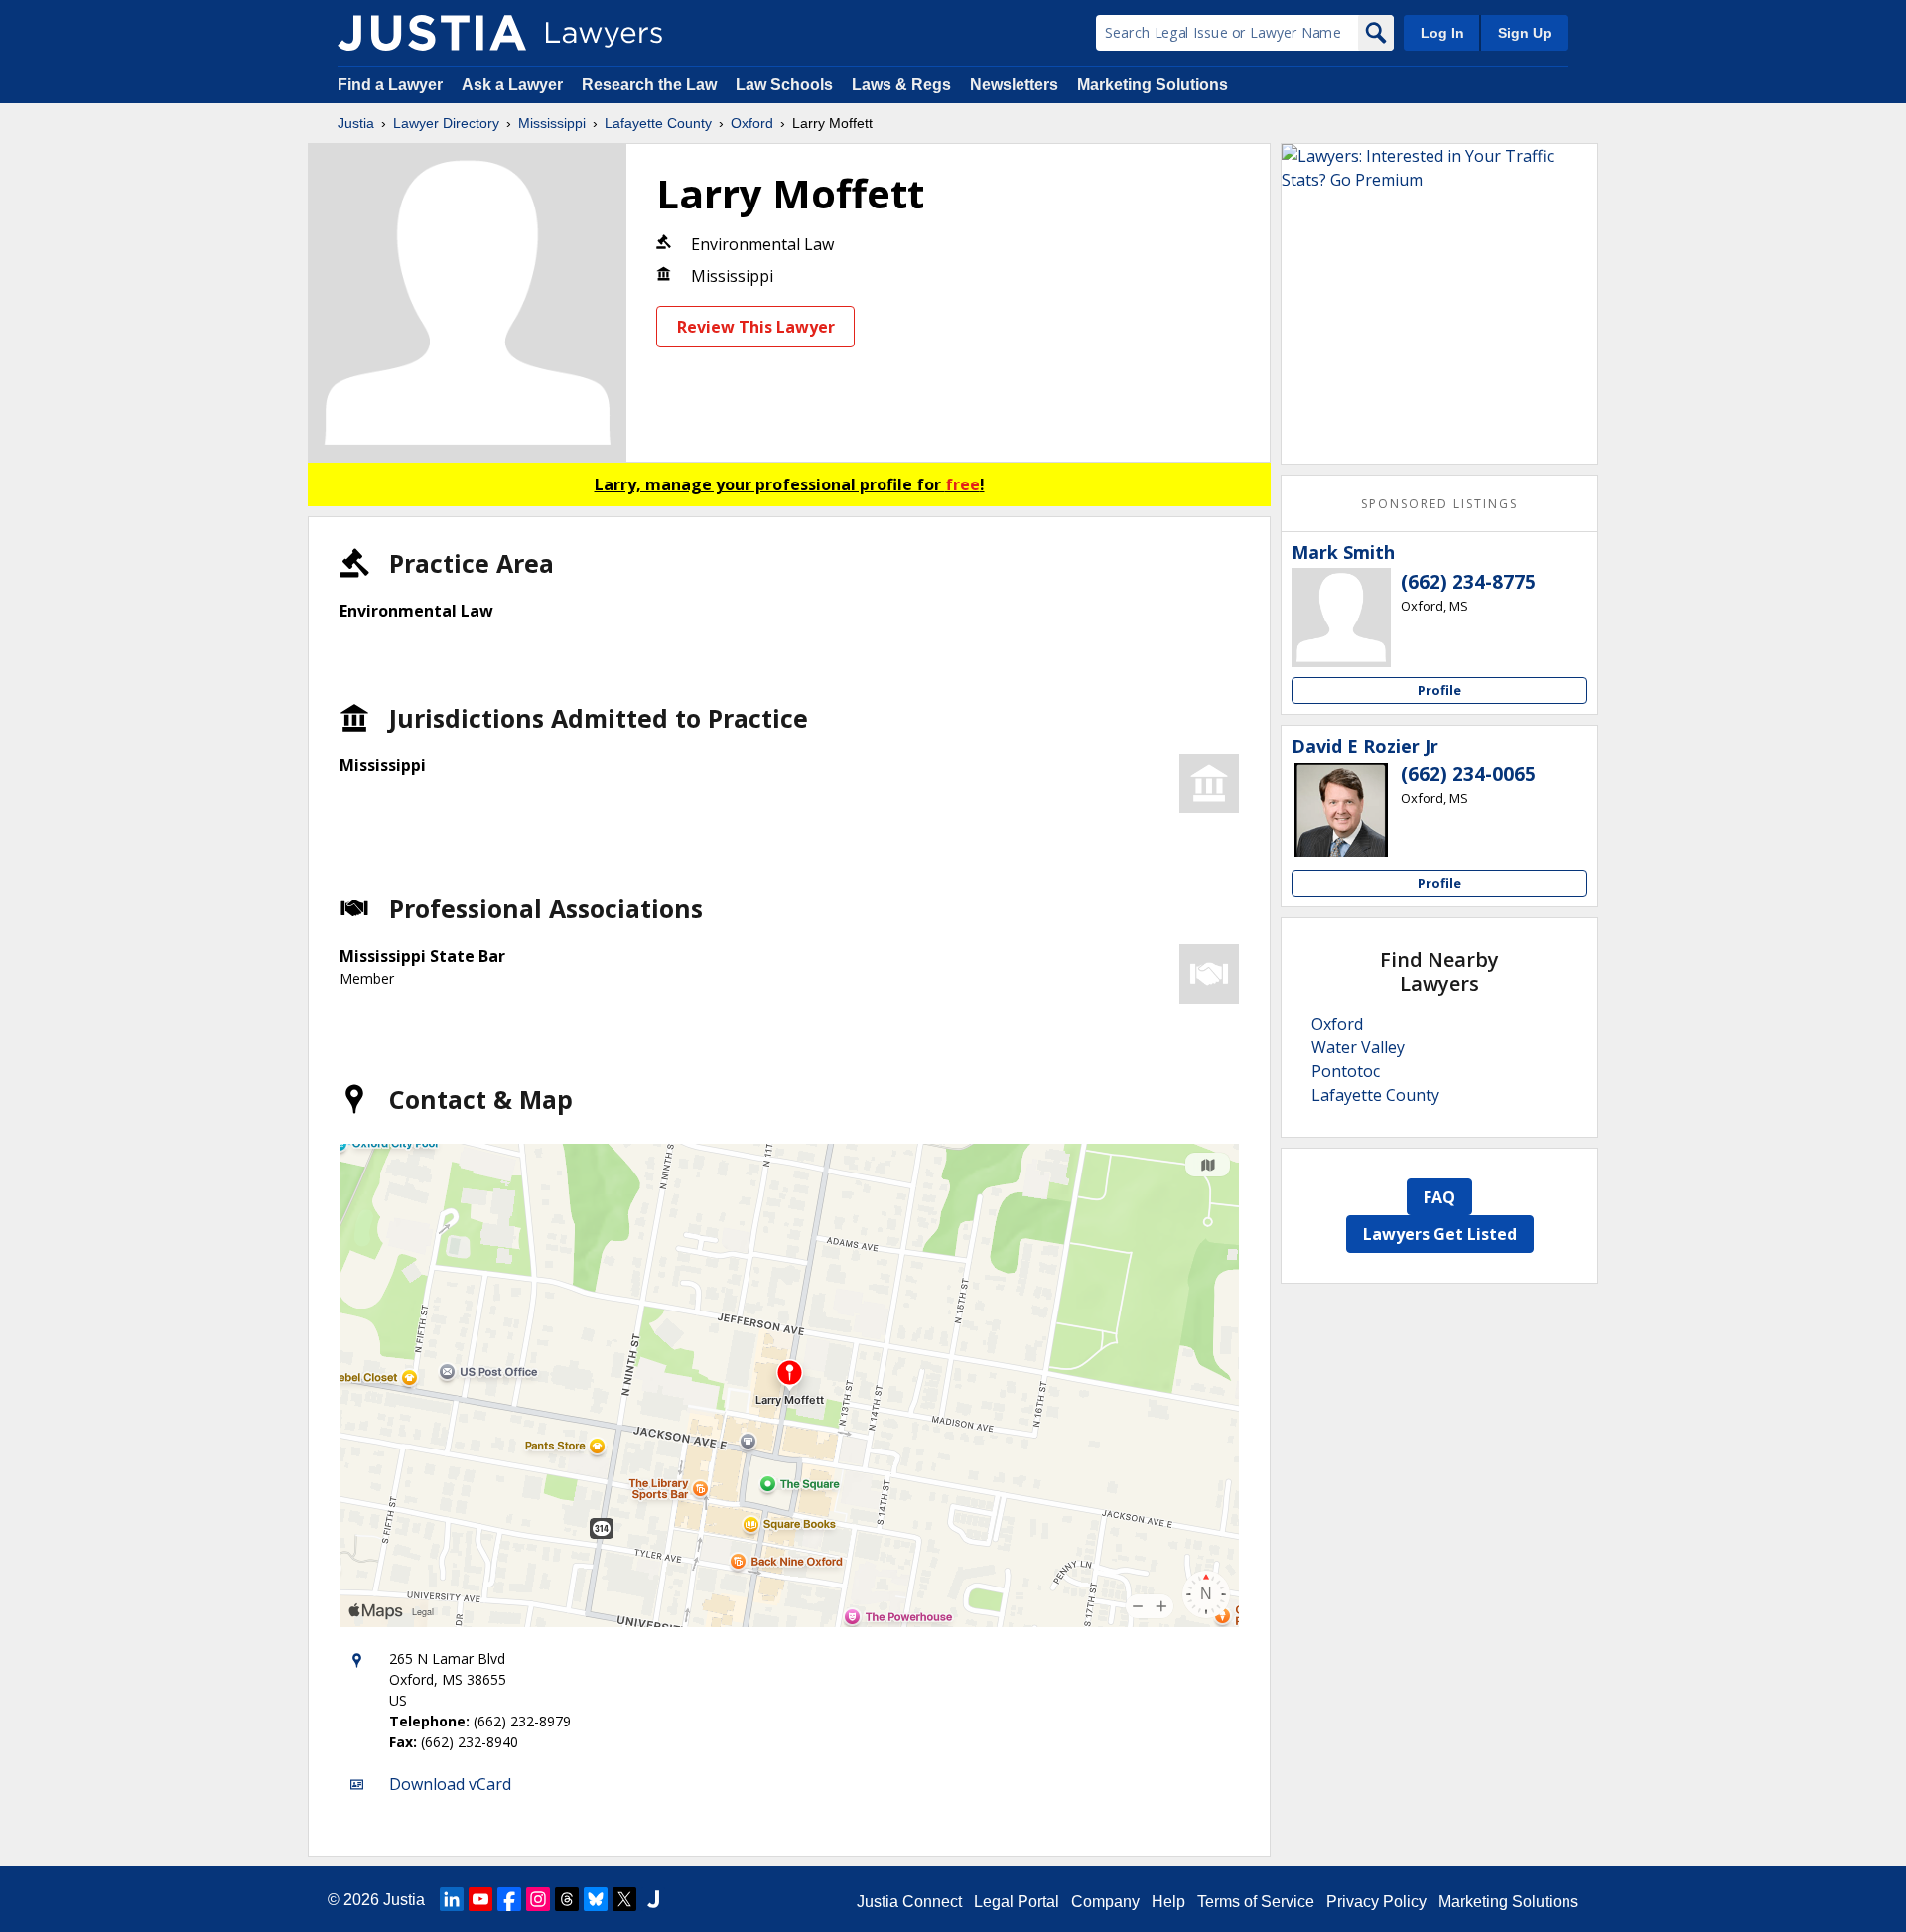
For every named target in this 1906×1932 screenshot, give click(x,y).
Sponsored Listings (1439, 504)
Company (1105, 1902)
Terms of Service (1256, 1902)
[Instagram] (538, 1899)
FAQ (1439, 1197)
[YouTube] (480, 1899)
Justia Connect (909, 1902)
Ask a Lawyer (514, 85)
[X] (624, 1899)
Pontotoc (1346, 1071)
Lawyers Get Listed (1440, 1234)
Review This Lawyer (756, 327)
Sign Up (1525, 33)
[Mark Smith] (1341, 618)
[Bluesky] (596, 1899)
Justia (356, 123)
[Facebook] (509, 1899)
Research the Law (649, 85)
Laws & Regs (901, 85)
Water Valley (1358, 1047)
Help (1168, 1902)
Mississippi (552, 123)
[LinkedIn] (452, 1899)
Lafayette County (658, 123)
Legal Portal (1017, 1902)
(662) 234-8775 (1468, 582)
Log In (1442, 33)
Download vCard (450, 1784)
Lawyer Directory (446, 123)
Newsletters (1014, 85)
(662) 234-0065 (1468, 774)
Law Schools (784, 85)
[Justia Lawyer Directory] (432, 33)
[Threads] (567, 1899)
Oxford (752, 123)
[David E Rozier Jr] (1341, 810)
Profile (1439, 690)
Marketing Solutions (1153, 85)
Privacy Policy (1376, 1902)
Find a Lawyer (390, 85)
